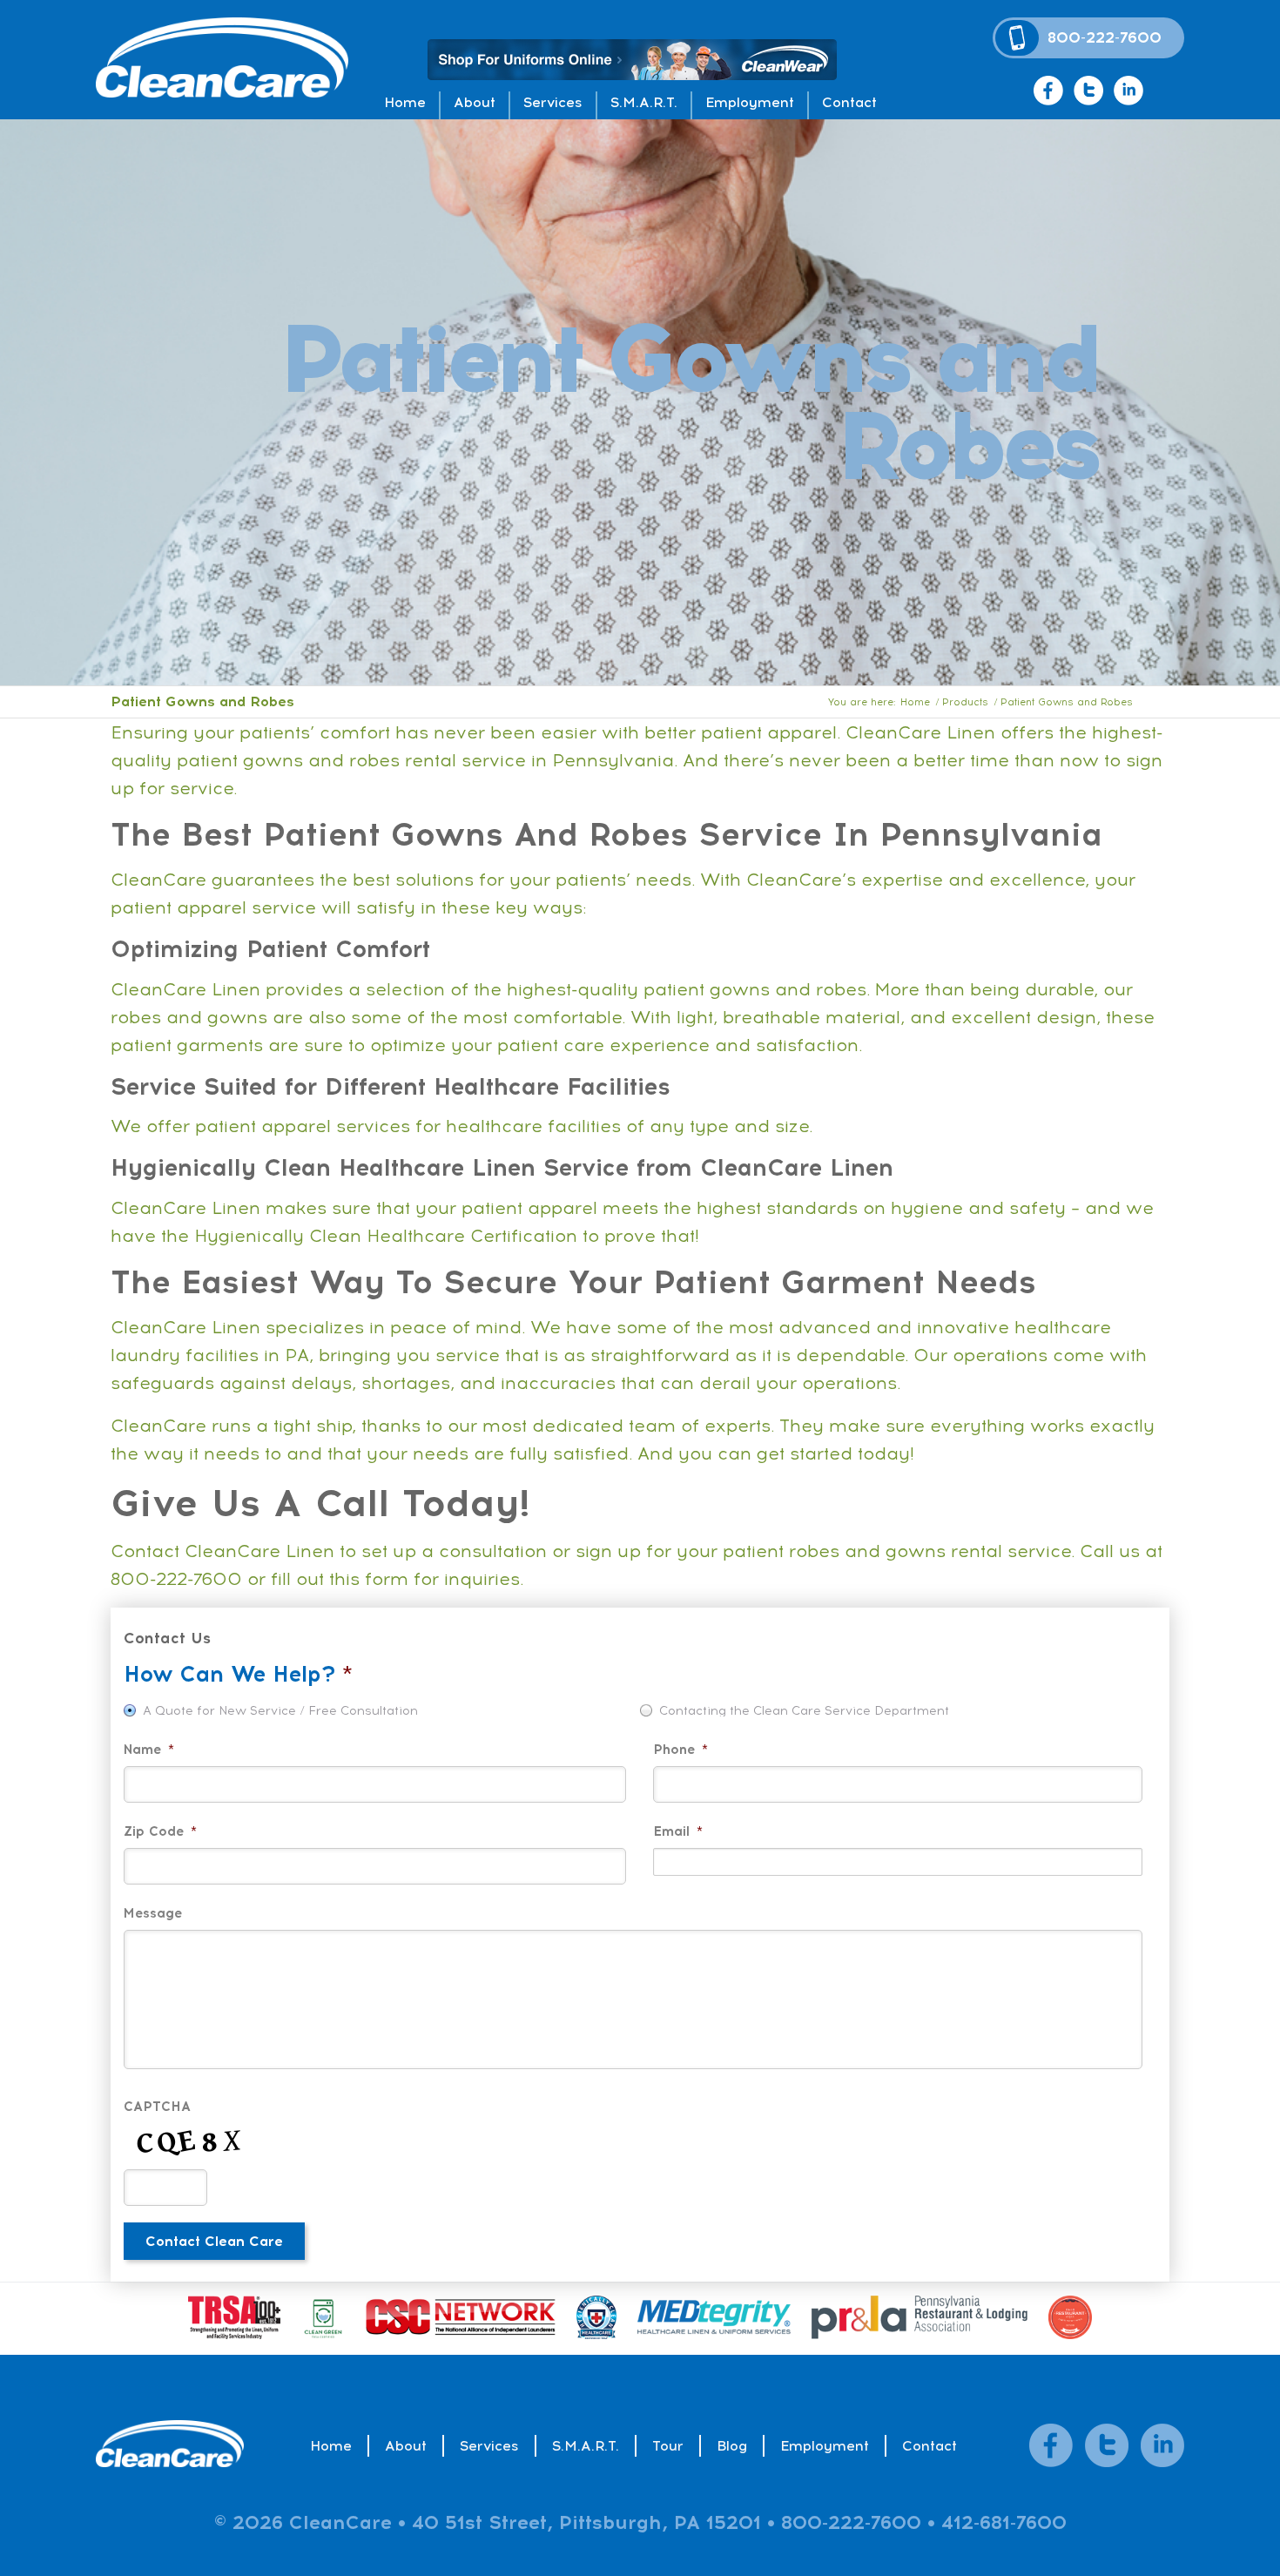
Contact (849, 102)
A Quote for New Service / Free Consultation (280, 1710)
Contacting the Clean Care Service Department (804, 1710)
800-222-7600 (1105, 37)
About (475, 102)
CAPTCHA (157, 2107)
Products (965, 702)
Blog (732, 2446)
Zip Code (160, 1832)
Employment (750, 102)
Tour (668, 2446)
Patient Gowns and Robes (205, 701)
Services (553, 102)
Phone (680, 1750)
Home (405, 102)
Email (678, 1832)
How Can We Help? (238, 1674)
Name (149, 1750)
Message (153, 1914)
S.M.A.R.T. (644, 102)
